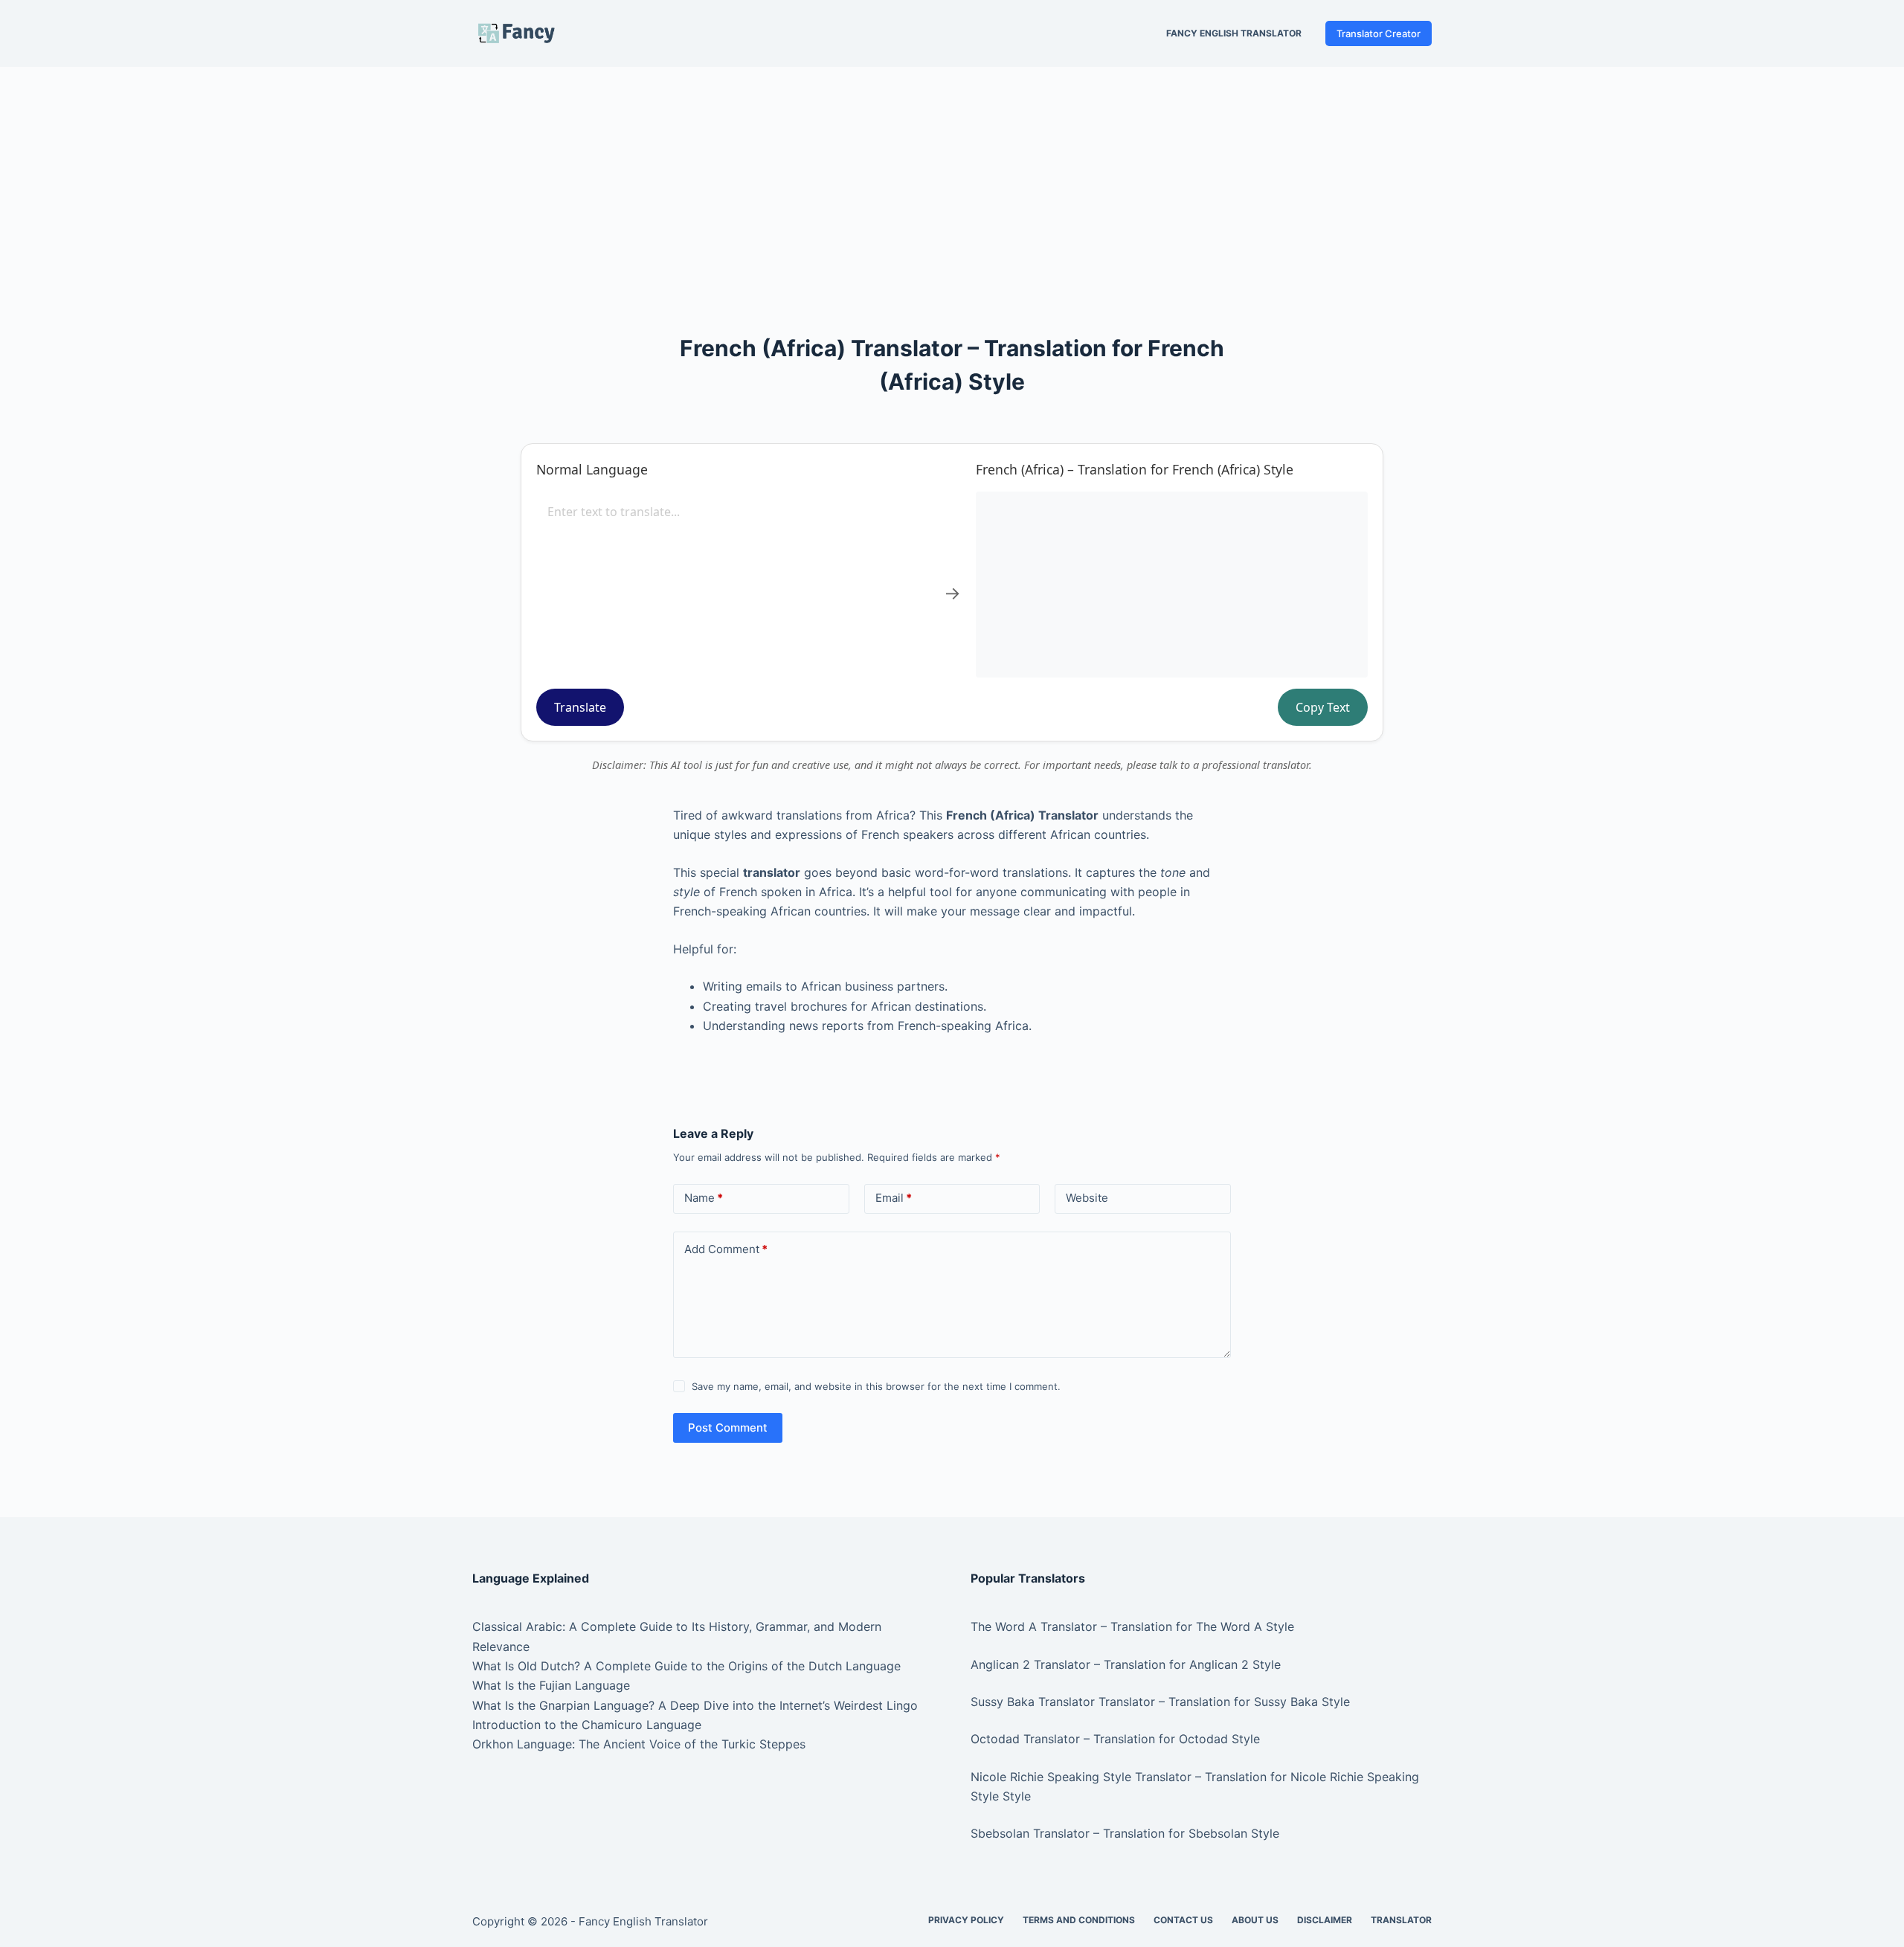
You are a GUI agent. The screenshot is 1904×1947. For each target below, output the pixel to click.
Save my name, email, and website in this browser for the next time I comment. (876, 1386)
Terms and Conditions (1079, 1920)
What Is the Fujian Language (551, 1685)
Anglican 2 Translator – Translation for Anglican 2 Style (1126, 1664)
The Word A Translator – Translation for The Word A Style (1132, 1626)
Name (704, 1198)
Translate (580, 707)
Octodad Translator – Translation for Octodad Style (1115, 1739)
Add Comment (726, 1249)
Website (1087, 1198)
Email (894, 1198)
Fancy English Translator (1234, 33)
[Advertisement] (952, 177)
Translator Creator (1379, 33)
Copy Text (1323, 707)
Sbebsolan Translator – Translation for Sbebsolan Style (1125, 1833)
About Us (1255, 1920)
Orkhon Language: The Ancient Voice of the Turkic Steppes (639, 1744)
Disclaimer (1325, 1920)
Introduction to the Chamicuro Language (587, 1725)
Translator (1401, 1920)
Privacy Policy (966, 1920)
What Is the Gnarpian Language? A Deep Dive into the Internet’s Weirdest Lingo (695, 1705)
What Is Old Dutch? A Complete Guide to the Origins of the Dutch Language (686, 1666)
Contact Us (1183, 1920)
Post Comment (728, 1428)
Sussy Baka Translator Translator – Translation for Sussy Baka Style (1160, 1702)
